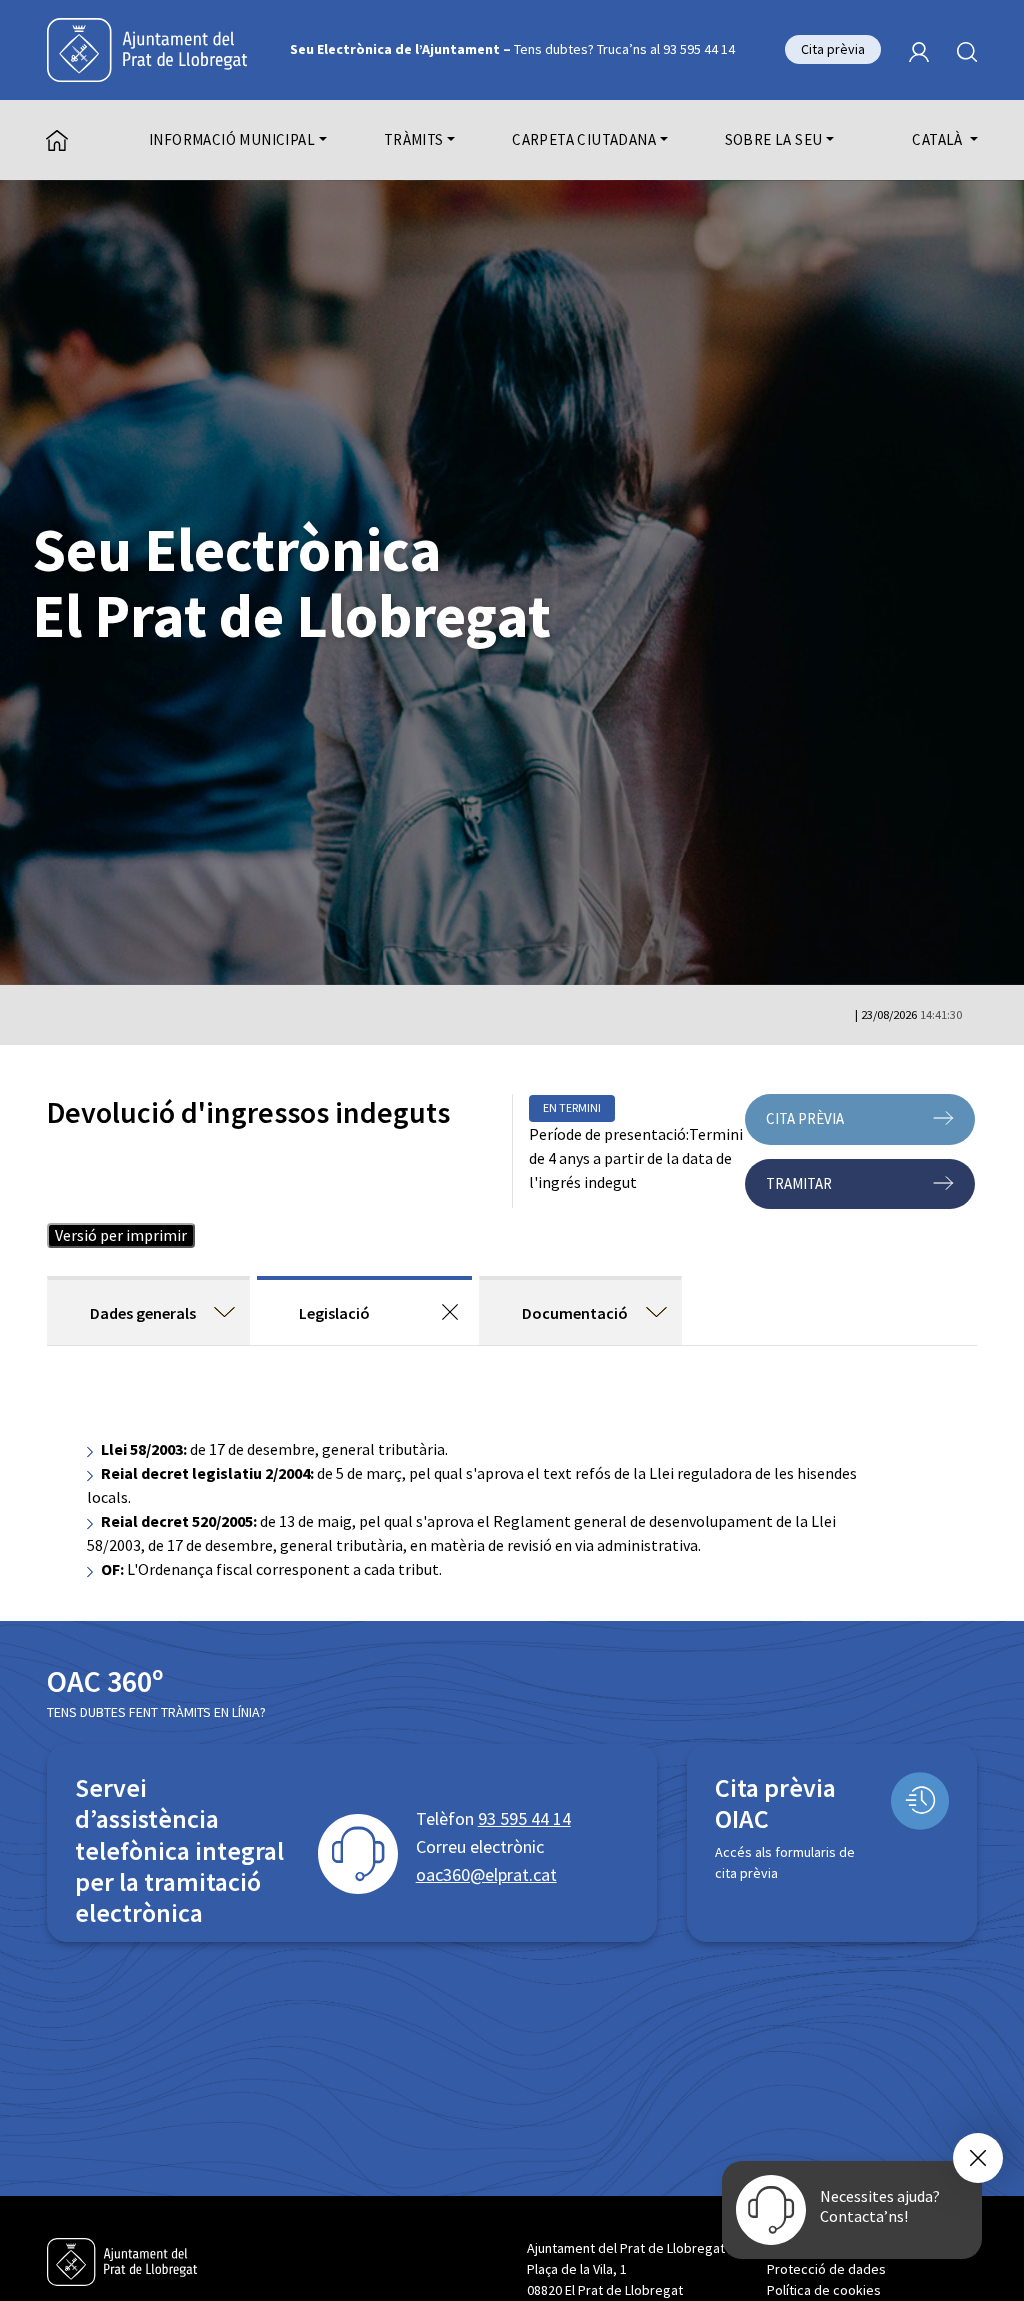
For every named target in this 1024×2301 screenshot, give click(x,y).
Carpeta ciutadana (584, 139)
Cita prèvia (833, 49)
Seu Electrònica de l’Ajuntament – (512, 49)
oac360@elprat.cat (486, 1874)
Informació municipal (232, 139)
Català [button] (939, 139)
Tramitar (799, 1183)
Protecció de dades (826, 2269)
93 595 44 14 (524, 1818)
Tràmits (414, 139)
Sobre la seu (774, 139)
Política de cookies (824, 2290)
